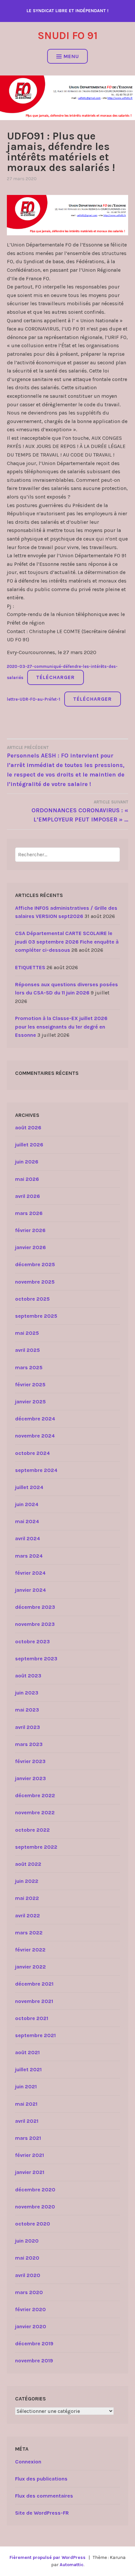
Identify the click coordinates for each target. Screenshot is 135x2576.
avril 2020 (28, 2275)
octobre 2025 (32, 1299)
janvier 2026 (30, 1247)
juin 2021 (26, 2086)
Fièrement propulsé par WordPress (48, 2557)
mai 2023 (27, 1710)
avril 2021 (27, 2121)
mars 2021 (28, 2138)
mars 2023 (29, 1744)
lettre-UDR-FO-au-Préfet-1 (34, 699)
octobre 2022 (32, 1830)
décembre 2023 (35, 1607)
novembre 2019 (34, 2361)
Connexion (28, 2462)
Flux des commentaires (44, 2496)
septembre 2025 (36, 1316)
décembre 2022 (35, 1795)
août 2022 (28, 1864)
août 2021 (27, 2052)
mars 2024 (29, 1556)
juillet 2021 (28, 2069)
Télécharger (55, 677)
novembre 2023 (35, 1624)
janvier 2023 (30, 1778)
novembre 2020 (35, 2207)
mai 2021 (26, 2104)
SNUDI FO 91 (68, 36)
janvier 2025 (30, 1402)
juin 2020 (27, 2241)
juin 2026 (27, 1162)
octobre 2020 (33, 2224)
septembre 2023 (36, 1659)
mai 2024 (27, 1521)
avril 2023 (28, 1727)
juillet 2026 (29, 1145)
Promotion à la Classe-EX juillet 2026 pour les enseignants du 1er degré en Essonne (61, 1027)
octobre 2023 (32, 1641)
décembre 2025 (35, 1264)
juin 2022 (27, 1881)
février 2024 (30, 1573)
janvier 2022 (30, 1967)
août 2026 (28, 1128)
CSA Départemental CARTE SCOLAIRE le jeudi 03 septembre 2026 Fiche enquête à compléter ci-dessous (67, 942)
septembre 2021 (35, 2035)
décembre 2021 (34, 1984)
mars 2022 (29, 1933)
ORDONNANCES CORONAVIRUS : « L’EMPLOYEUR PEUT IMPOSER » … (80, 811)
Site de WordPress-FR (42, 2513)
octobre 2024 (32, 1453)
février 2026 (30, 1230)
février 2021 (29, 2155)
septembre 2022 (36, 1847)
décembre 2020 (35, 2190)
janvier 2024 (30, 1590)
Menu (71, 56)
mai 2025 (27, 1333)
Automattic (72, 2565)
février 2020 (30, 2309)
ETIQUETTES (30, 967)
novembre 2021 (34, 2001)
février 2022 (30, 1950)
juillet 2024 (29, 1487)
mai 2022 (27, 1898)
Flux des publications (41, 2479)
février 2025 (30, 1384)
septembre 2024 (36, 1470)
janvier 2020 (31, 2326)
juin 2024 (27, 1504)
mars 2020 (29, 2292)
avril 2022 (28, 1916)
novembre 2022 (35, 1812)
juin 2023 (27, 1693)
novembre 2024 (35, 1436)
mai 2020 (27, 2258)
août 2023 (28, 1676)
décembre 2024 (35, 1419)
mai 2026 (27, 1179)
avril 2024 (28, 1538)
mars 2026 (29, 1213)
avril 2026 (28, 1196)
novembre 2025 (35, 1282)
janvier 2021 (30, 2172)
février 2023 (30, 1761)
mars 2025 (29, 1367)
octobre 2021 (32, 2018)
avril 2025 (28, 1350)
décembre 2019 (34, 2343)
